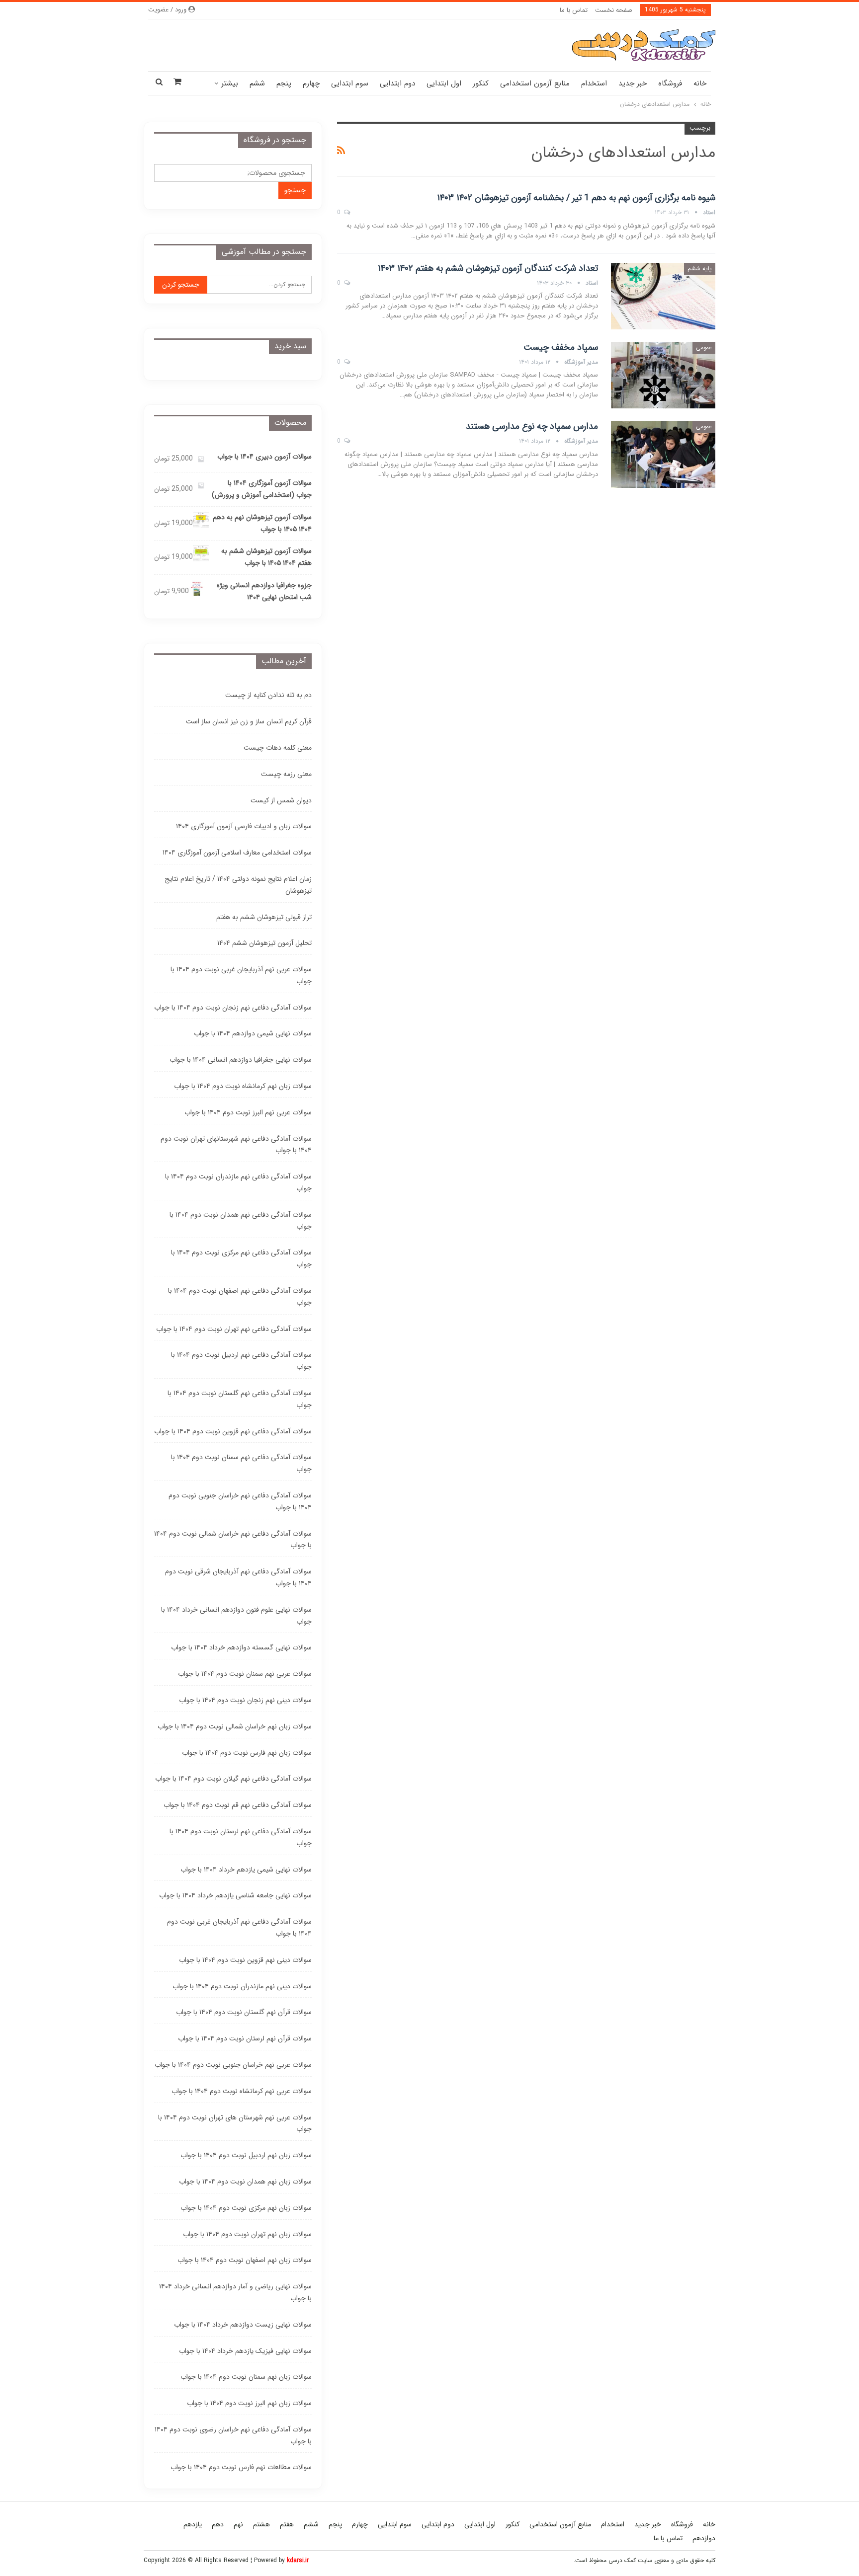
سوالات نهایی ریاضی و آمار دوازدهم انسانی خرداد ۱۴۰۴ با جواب (235, 2292)
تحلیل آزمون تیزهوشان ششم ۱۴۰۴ (264, 943)
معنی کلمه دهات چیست (278, 748)
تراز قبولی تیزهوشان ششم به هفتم (264, 917)
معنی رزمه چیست (286, 774)
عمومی (704, 348)
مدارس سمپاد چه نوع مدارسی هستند (532, 426)
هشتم (261, 2524)
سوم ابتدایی (350, 83)
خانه (700, 83)
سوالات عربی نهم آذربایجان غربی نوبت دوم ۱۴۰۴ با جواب (241, 975)
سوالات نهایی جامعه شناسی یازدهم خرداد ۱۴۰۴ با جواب (235, 1895)
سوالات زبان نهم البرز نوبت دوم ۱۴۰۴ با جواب (249, 2403)
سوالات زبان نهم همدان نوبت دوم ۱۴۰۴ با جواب (245, 2182)
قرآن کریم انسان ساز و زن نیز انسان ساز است (249, 721)
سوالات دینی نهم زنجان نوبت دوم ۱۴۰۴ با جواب (245, 1700)
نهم (238, 2524)
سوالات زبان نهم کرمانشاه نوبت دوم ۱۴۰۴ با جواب (243, 1086)
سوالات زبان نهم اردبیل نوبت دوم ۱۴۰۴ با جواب (246, 2155)
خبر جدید (633, 83)
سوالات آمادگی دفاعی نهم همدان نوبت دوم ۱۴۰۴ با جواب (241, 1221)
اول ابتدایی (444, 83)
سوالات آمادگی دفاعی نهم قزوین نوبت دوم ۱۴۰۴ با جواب (233, 1431)
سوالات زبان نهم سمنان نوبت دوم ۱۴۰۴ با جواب (246, 2377)
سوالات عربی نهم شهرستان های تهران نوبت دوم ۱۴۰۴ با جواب (235, 2123)
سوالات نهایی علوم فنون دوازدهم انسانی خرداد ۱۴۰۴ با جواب (236, 1616)
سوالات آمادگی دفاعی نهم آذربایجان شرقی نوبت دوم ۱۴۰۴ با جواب (238, 1577)
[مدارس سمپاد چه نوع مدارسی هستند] (663, 454)
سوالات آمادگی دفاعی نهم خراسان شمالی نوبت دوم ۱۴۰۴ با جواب (233, 1540)
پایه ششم (700, 269)
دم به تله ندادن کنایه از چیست (268, 695)
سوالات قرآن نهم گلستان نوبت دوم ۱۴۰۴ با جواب (244, 2012)
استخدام (594, 83)
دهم (218, 2524)
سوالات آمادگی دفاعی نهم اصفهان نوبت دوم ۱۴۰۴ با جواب (240, 1297)
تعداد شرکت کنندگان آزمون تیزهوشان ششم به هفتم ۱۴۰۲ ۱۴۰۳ (488, 268)
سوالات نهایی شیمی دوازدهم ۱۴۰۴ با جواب (253, 1033)
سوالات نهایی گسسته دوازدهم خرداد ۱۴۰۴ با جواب (241, 1647)
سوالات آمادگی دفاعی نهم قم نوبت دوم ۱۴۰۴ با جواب (238, 1805)
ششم (257, 83)
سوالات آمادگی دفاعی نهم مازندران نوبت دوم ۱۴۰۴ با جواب (238, 1182)
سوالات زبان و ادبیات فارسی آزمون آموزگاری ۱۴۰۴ (244, 826)
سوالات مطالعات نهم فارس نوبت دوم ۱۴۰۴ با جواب (241, 2467)
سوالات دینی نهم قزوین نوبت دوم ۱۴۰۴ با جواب (245, 1960)
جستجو (295, 190)
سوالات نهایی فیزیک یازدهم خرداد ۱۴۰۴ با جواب (245, 2351)
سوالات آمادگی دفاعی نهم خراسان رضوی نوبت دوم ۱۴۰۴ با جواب (233, 2435)
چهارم (311, 83)
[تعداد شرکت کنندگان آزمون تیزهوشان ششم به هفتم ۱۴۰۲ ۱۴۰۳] (663, 296)
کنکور (481, 83)
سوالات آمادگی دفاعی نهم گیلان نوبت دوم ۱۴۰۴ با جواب (233, 1779)
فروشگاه (670, 83)
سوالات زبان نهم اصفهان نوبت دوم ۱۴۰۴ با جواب (245, 2260)
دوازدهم (704, 2538)
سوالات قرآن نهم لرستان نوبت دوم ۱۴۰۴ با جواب (245, 2038)
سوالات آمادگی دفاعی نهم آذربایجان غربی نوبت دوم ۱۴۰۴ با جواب (239, 1928)
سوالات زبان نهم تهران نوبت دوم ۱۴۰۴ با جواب (247, 2234)
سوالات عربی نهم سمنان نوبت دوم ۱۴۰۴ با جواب (245, 1674)
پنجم (284, 83)
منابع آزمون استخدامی (535, 83)
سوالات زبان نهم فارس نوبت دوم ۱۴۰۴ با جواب (247, 1753)
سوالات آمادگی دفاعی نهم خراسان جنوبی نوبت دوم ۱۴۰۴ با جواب (240, 1501)
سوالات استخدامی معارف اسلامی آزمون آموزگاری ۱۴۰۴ (237, 853)
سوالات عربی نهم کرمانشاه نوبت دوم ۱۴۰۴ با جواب (242, 2091)
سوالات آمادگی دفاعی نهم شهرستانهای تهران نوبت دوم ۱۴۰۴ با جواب (236, 1145)
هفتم (287, 2524)
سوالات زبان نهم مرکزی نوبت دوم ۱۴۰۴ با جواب (246, 2208)
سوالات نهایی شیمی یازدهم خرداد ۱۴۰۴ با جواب (246, 1870)
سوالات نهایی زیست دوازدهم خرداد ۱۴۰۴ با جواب (243, 2325)
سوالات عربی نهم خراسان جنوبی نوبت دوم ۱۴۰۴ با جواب (233, 2065)
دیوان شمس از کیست (281, 800)
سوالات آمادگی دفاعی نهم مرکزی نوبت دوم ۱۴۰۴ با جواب (241, 1258)
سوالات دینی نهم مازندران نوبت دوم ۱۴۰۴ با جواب (242, 1986)
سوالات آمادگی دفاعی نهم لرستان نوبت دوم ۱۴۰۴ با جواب (241, 1837)
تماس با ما (574, 10)
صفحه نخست (614, 10)
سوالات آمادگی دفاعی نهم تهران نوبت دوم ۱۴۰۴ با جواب (234, 1329)
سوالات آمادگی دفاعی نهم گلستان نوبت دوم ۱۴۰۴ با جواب (240, 1399)
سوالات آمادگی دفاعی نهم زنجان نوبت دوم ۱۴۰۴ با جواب (233, 1008)
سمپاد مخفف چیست (561, 347)
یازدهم (193, 2524)
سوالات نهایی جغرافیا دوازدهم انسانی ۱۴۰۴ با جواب (241, 1060)
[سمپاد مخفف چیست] (663, 375)
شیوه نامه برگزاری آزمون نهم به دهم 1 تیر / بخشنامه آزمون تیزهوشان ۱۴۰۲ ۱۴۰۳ (576, 198)
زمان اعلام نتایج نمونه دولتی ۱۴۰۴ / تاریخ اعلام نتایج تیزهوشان (238, 885)
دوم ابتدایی (397, 83)
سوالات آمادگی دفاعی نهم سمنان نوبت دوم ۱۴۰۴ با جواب (241, 1463)
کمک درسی (622, 2560)
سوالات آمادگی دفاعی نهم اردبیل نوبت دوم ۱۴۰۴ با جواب (241, 1361)
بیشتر (230, 83)
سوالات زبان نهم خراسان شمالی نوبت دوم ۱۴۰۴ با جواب (235, 1726)
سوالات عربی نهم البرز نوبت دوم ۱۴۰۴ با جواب (248, 1112)
